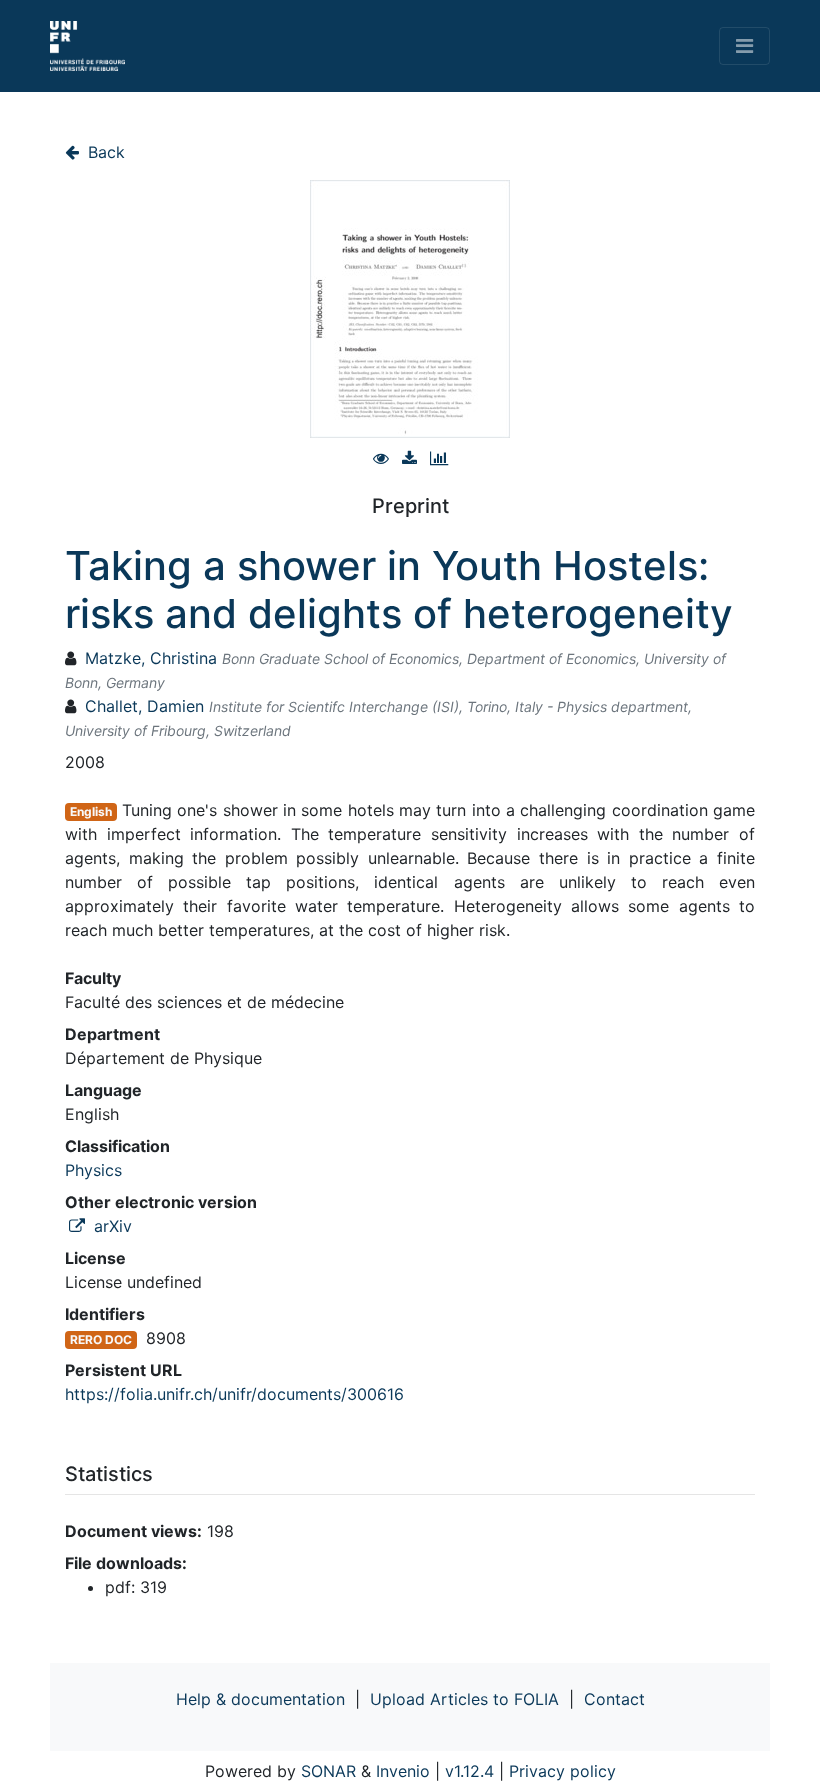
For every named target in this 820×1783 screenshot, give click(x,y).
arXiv (110, 1226)
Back (104, 152)
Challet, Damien (144, 706)
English (91, 811)
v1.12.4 (469, 1771)
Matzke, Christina (151, 658)
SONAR (328, 1771)
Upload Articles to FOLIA (464, 1699)
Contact (614, 1699)
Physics (93, 1170)
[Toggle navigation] (744, 46)
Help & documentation (260, 1699)
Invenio (403, 1771)
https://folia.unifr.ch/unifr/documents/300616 (234, 1394)
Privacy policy (562, 1771)
